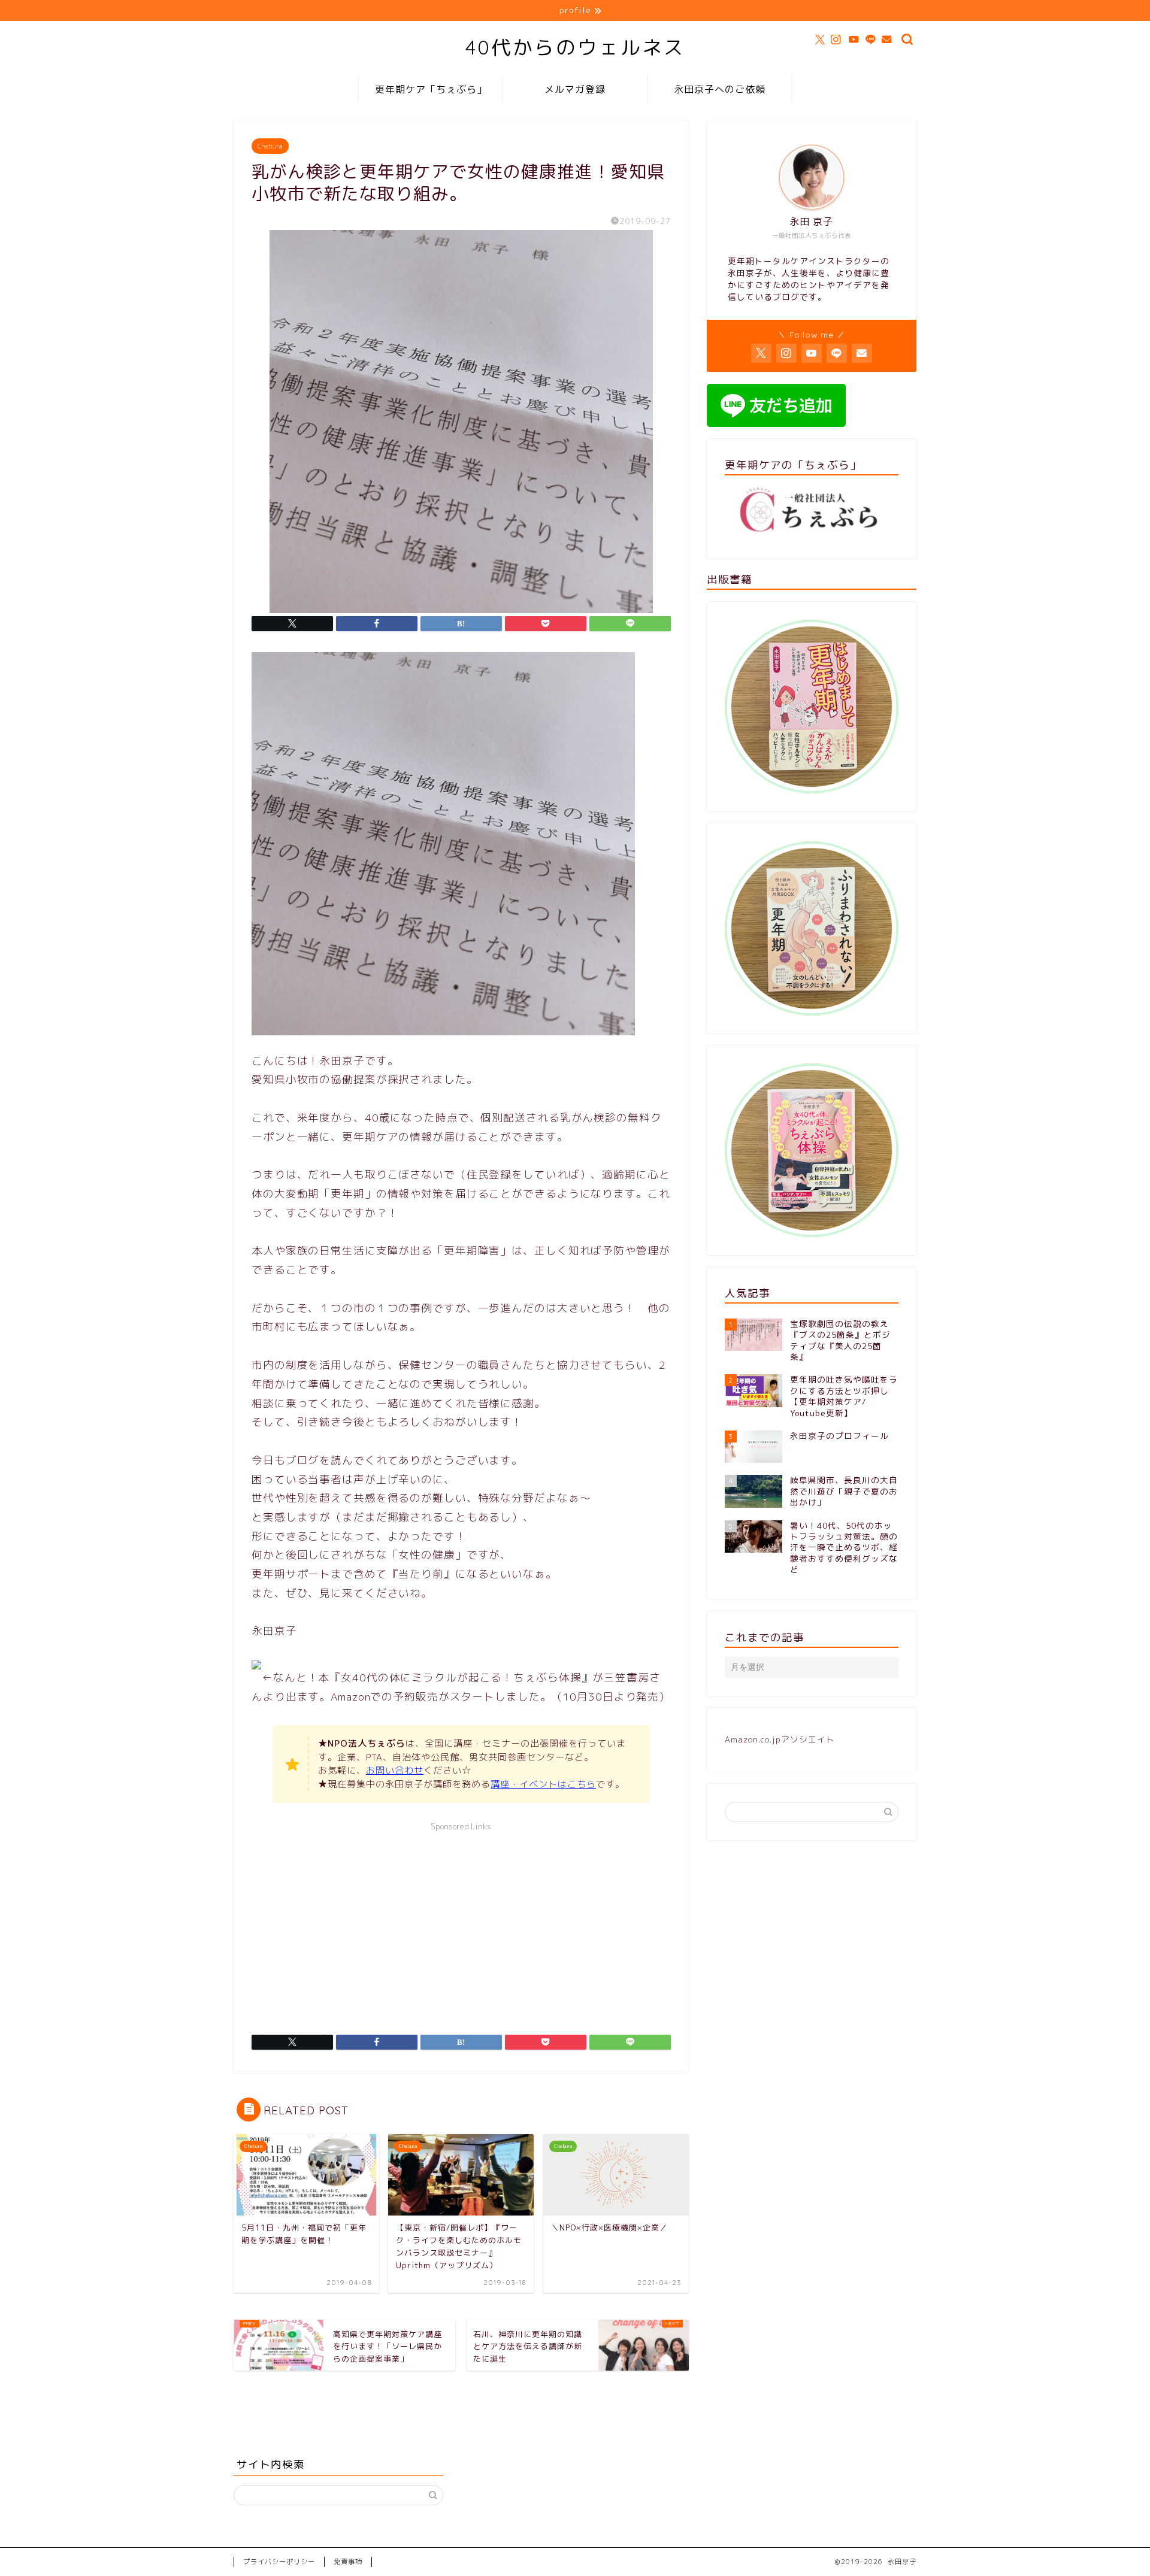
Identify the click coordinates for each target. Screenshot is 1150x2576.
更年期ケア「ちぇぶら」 (431, 89)
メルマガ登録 (575, 89)
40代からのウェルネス (575, 47)
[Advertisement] (461, 1921)
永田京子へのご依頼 (720, 89)
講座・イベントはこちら (543, 1784)
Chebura (270, 146)
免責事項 (348, 2562)
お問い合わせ (395, 1770)
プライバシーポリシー (279, 2562)
